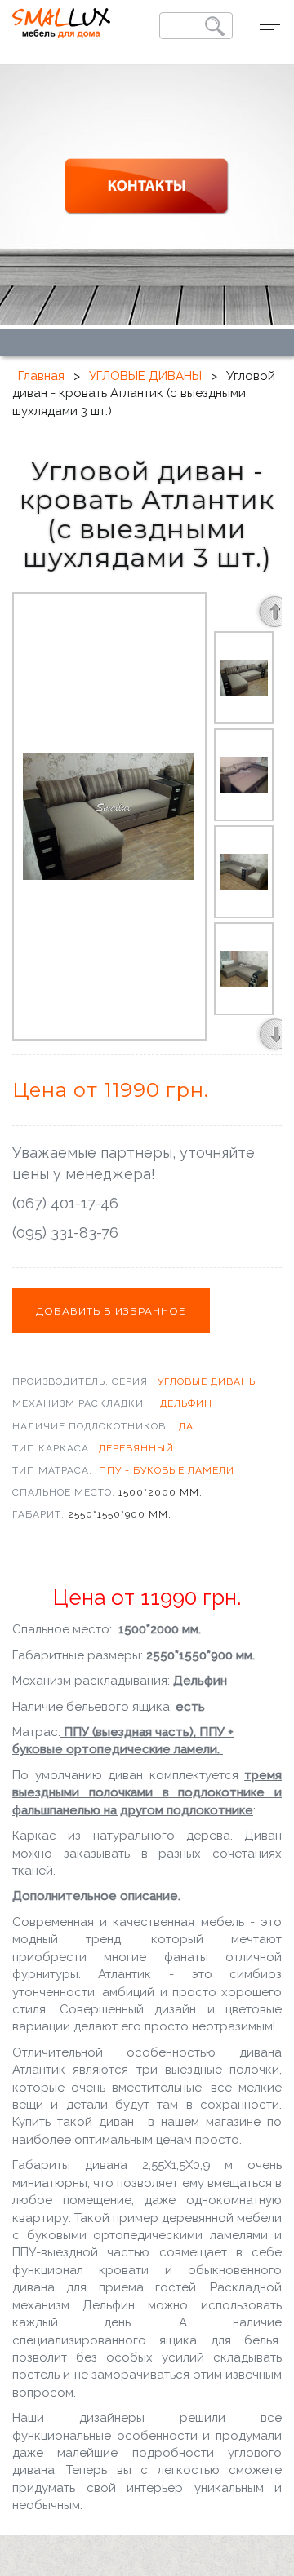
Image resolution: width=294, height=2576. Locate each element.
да (186, 1426)
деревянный (136, 1448)
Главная (41, 376)
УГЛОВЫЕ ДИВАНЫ (145, 376)
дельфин (186, 1403)
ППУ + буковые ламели (167, 1470)
